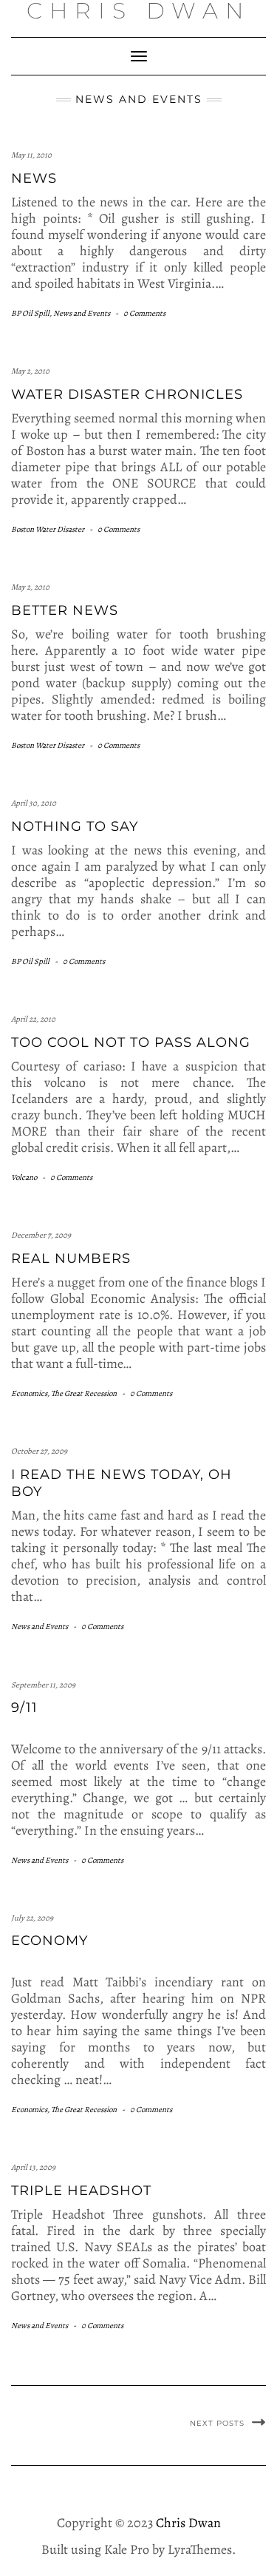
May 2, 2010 (30, 371)
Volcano (24, 1177)
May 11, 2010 (31, 155)
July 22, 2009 (32, 1918)
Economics (29, 1393)
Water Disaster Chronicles (127, 394)
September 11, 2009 (43, 1685)
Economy (49, 1941)
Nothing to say (75, 826)
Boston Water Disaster (48, 529)
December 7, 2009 (41, 1235)
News (34, 178)
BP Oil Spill (30, 313)
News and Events (82, 313)
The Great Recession (84, 1393)
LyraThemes (200, 2549)
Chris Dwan (188, 2523)
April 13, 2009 (33, 2167)
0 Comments (144, 313)
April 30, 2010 (34, 803)
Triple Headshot (81, 2191)
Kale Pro (127, 2549)
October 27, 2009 (39, 1451)
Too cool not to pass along (131, 1042)
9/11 (24, 1707)
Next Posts (217, 2423)
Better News (65, 610)
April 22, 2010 (33, 1019)
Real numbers (71, 1258)
